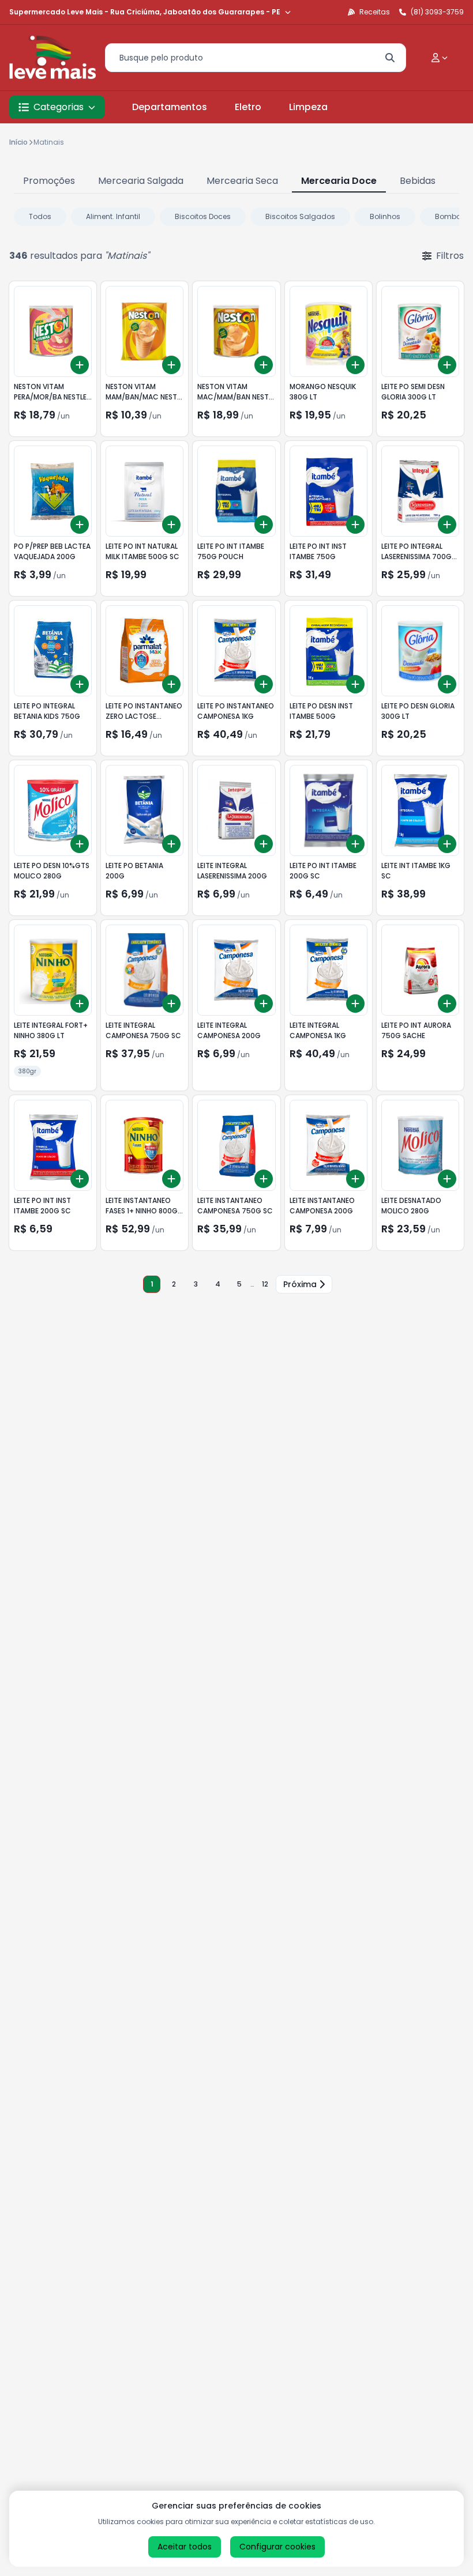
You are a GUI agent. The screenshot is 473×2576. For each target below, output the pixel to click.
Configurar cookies (277, 2547)
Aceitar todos (185, 2547)
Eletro (248, 107)
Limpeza (308, 107)
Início (18, 142)
